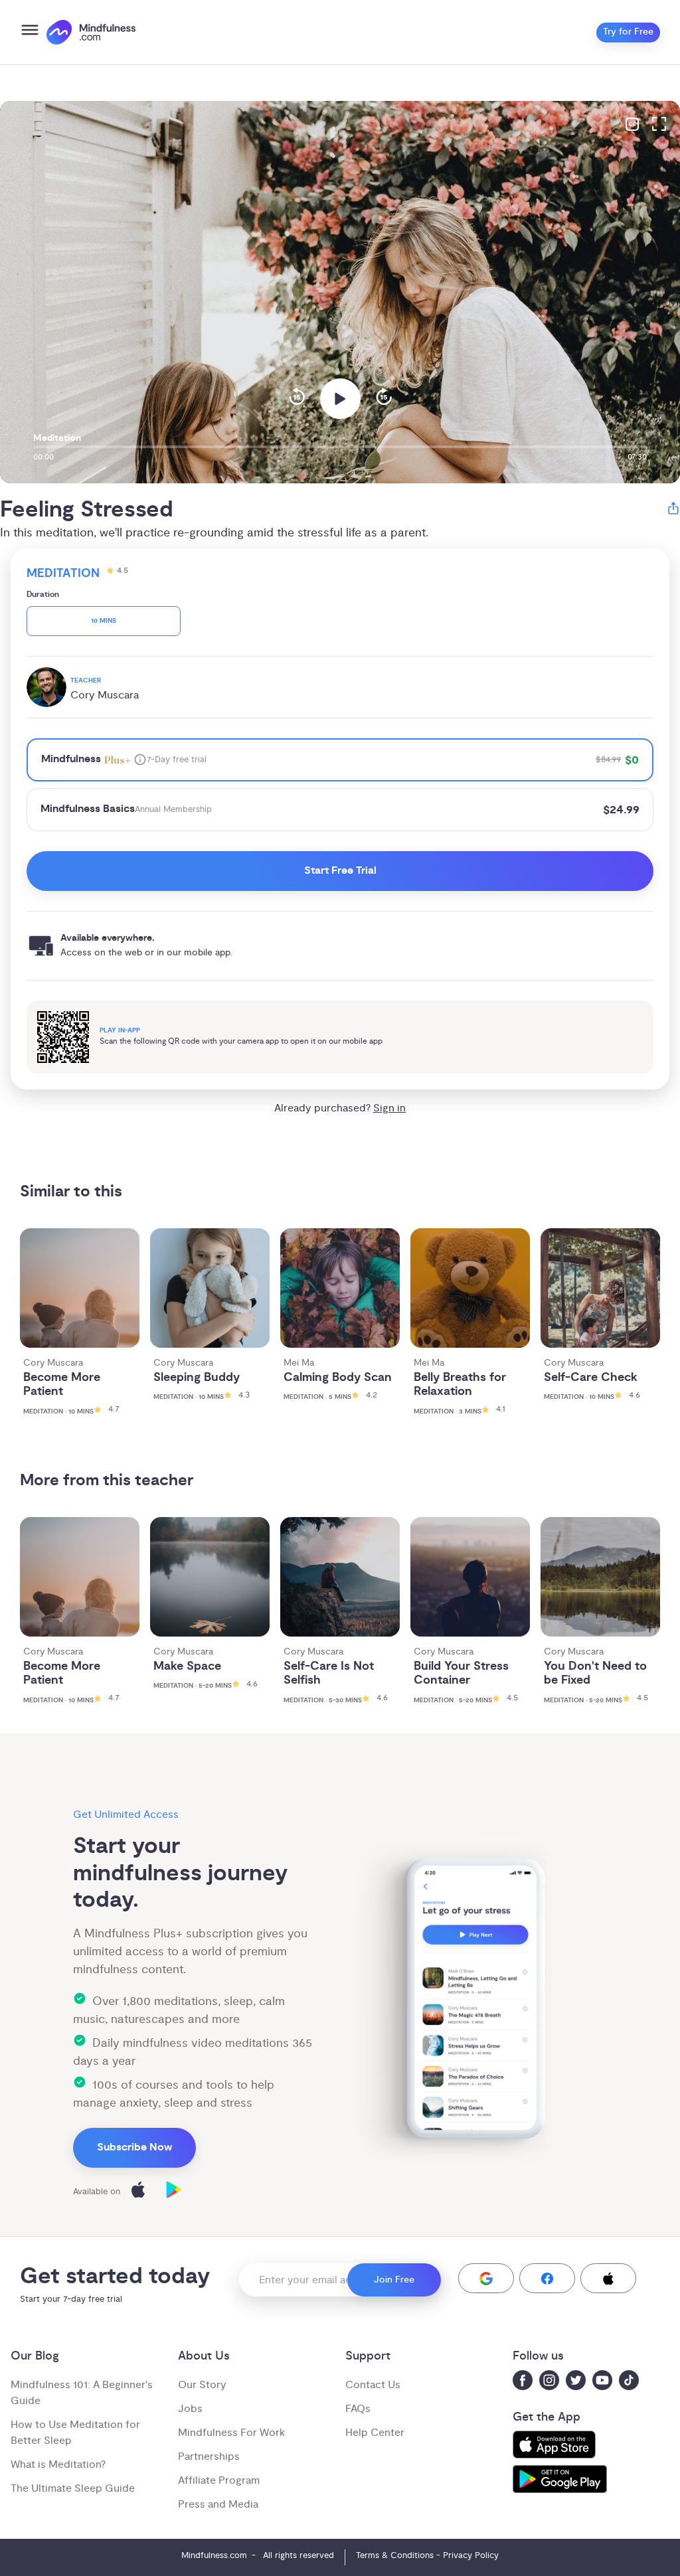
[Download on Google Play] (174, 2192)
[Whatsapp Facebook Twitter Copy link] (673, 510)
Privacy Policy (471, 2555)
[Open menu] (30, 32)
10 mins (104, 621)
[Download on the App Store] (138, 2192)
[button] (486, 2278)
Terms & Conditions (395, 2555)
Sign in (389, 1108)
